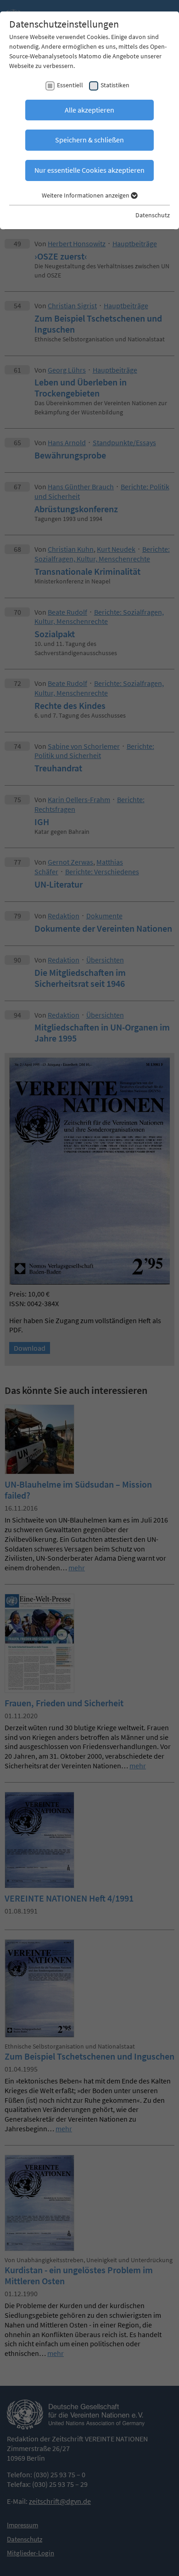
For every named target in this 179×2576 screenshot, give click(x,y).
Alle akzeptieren (89, 110)
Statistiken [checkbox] (115, 85)
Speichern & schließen (89, 140)
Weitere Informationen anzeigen (86, 195)
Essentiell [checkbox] (70, 85)
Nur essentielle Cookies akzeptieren (89, 170)
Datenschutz (153, 215)
